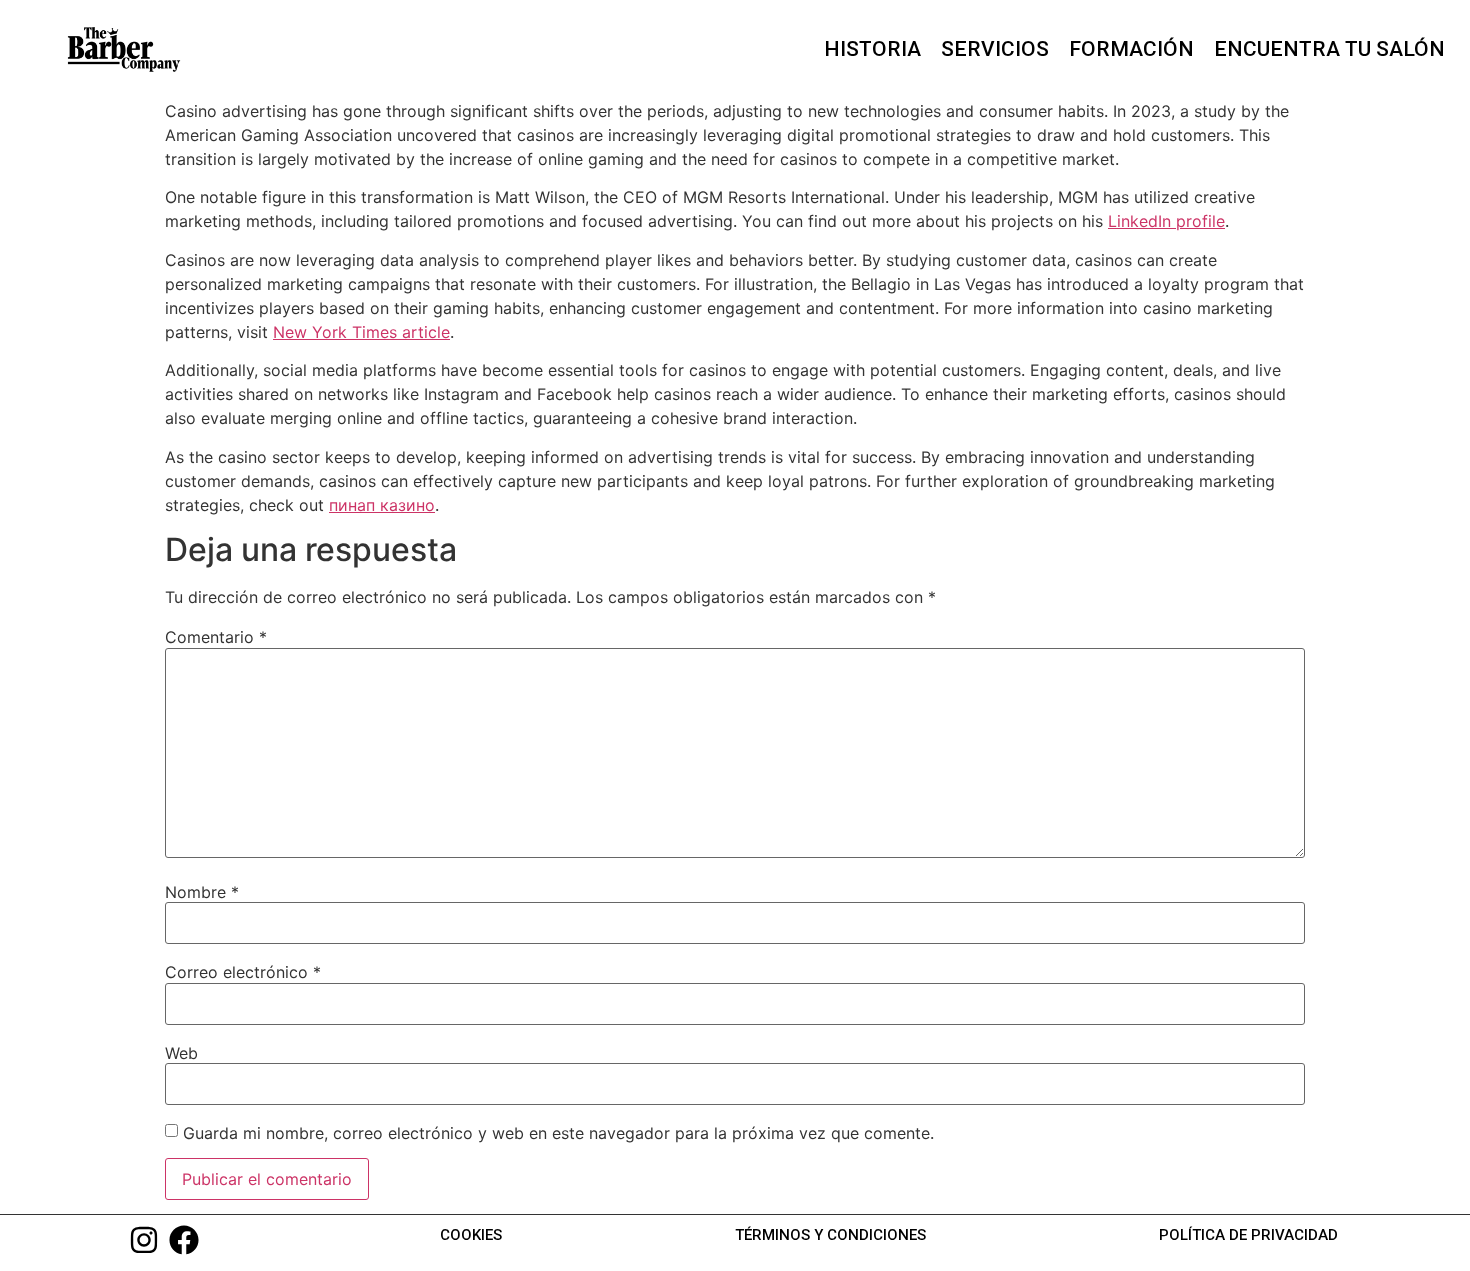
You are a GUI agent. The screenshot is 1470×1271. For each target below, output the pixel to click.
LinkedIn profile (1166, 221)
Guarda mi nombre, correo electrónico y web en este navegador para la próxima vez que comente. (558, 1133)
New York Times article (361, 332)
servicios (995, 49)
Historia (872, 49)
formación (1131, 49)
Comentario (216, 637)
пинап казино (382, 505)
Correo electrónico (243, 972)
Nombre (202, 892)
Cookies (471, 1235)
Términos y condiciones (830, 1235)
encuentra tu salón (1329, 49)
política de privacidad (1248, 1235)
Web (181, 1053)
